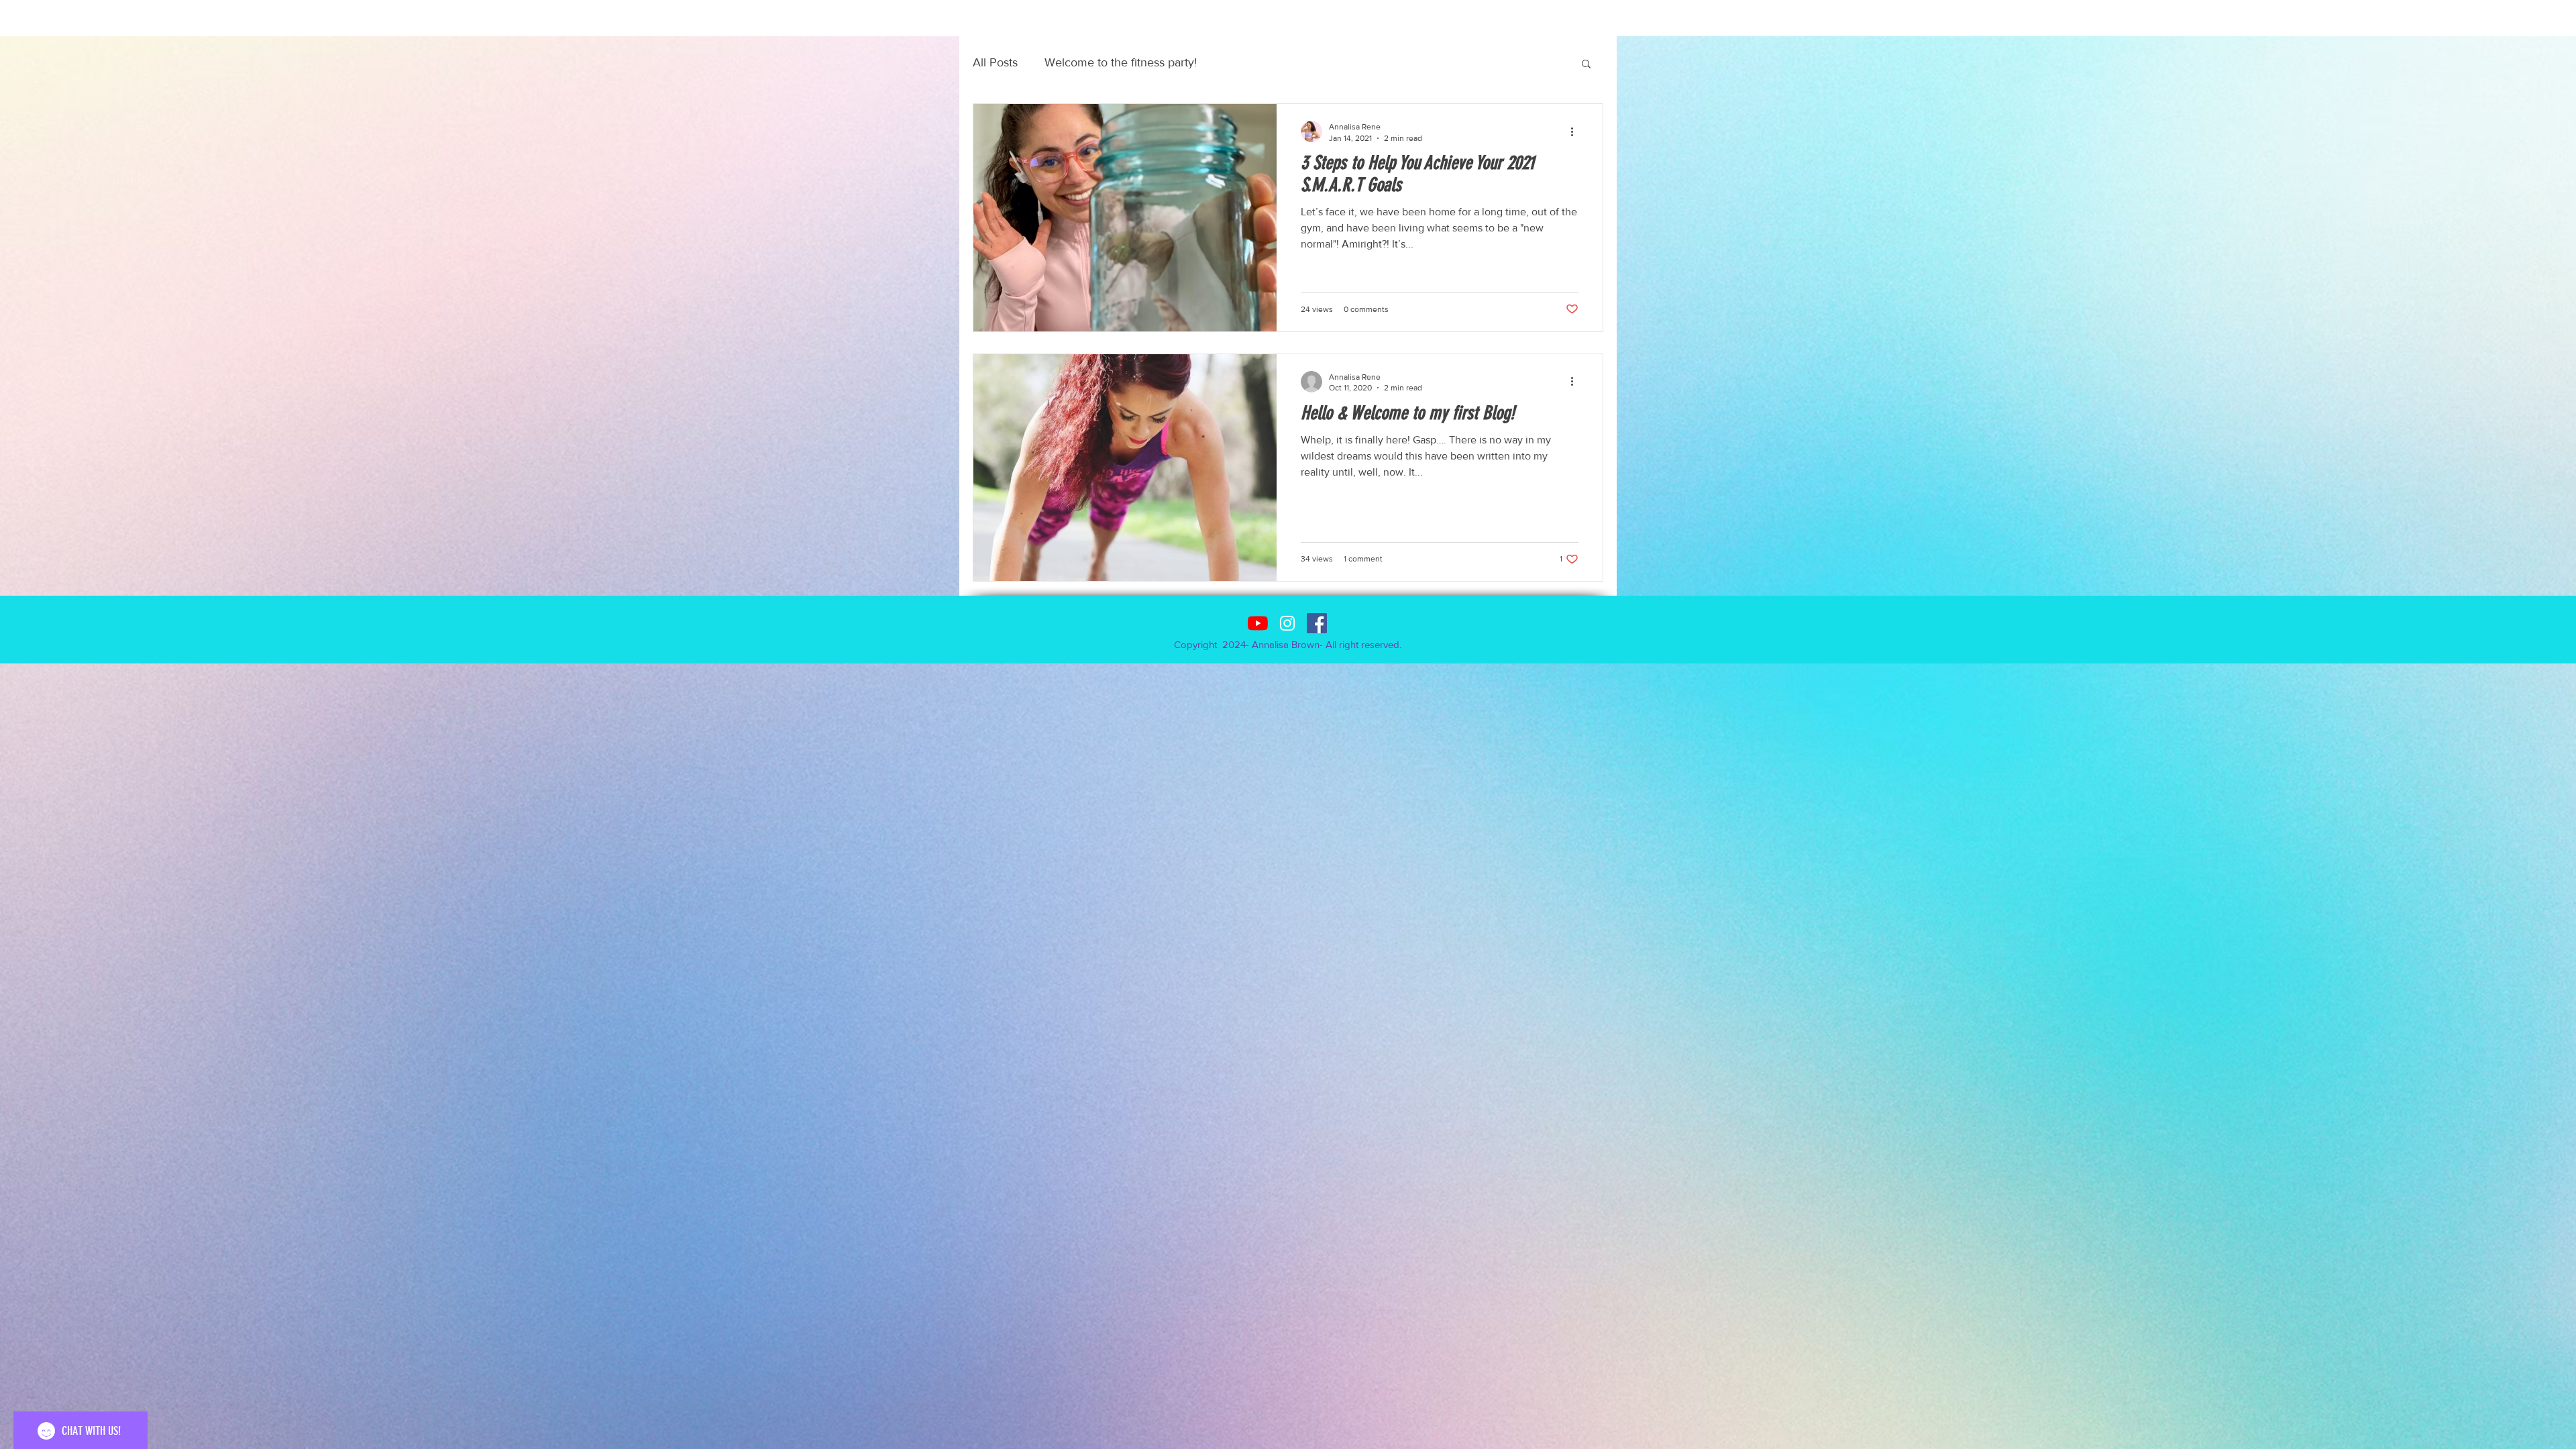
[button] (1586, 65)
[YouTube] (1258, 623)
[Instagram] (1287, 623)
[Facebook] (1317, 623)
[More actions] (1576, 131)
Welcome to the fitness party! (1121, 62)
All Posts (995, 62)
